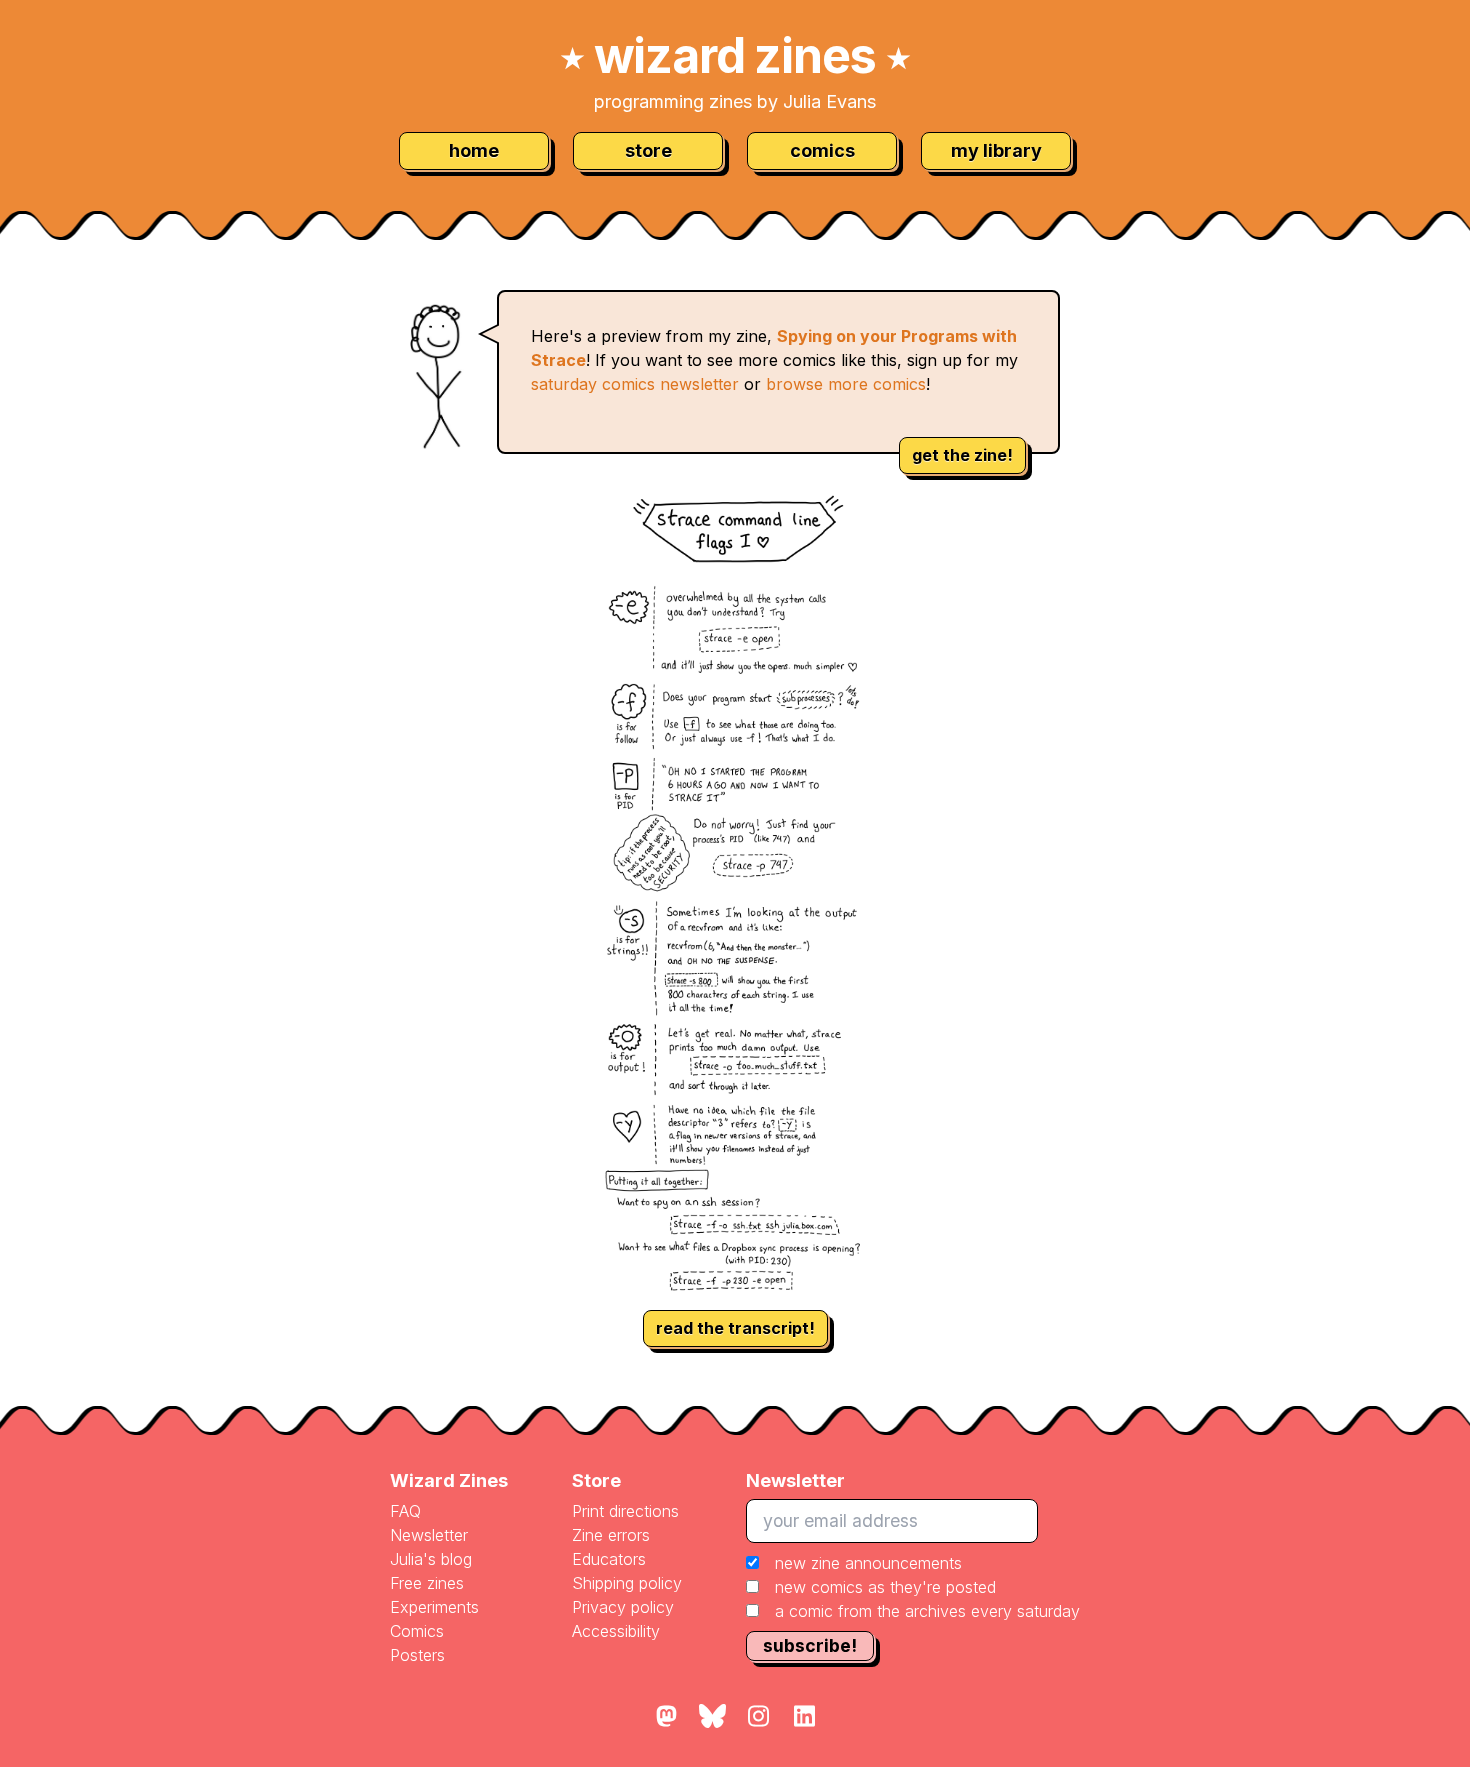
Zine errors (611, 1535)
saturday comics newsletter (635, 384)
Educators (609, 1559)
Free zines (427, 1583)
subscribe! (810, 1645)
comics (822, 150)
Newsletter (429, 1535)
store (648, 150)
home (474, 150)
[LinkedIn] (804, 1717)
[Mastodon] (666, 1717)
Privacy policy (623, 1607)
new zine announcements (868, 1563)
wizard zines (735, 55)
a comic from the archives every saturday (927, 1611)
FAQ (405, 1511)
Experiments (434, 1607)
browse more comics (846, 384)
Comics (417, 1631)
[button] (913, 1587)
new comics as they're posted (885, 1587)
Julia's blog (431, 1559)
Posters (417, 1655)
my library (996, 150)
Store (596, 1480)
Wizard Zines (449, 1480)
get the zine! (962, 455)
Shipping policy (627, 1583)
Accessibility (616, 1631)
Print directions (625, 1511)
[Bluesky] (712, 1717)
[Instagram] (758, 1717)
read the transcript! (735, 1328)
